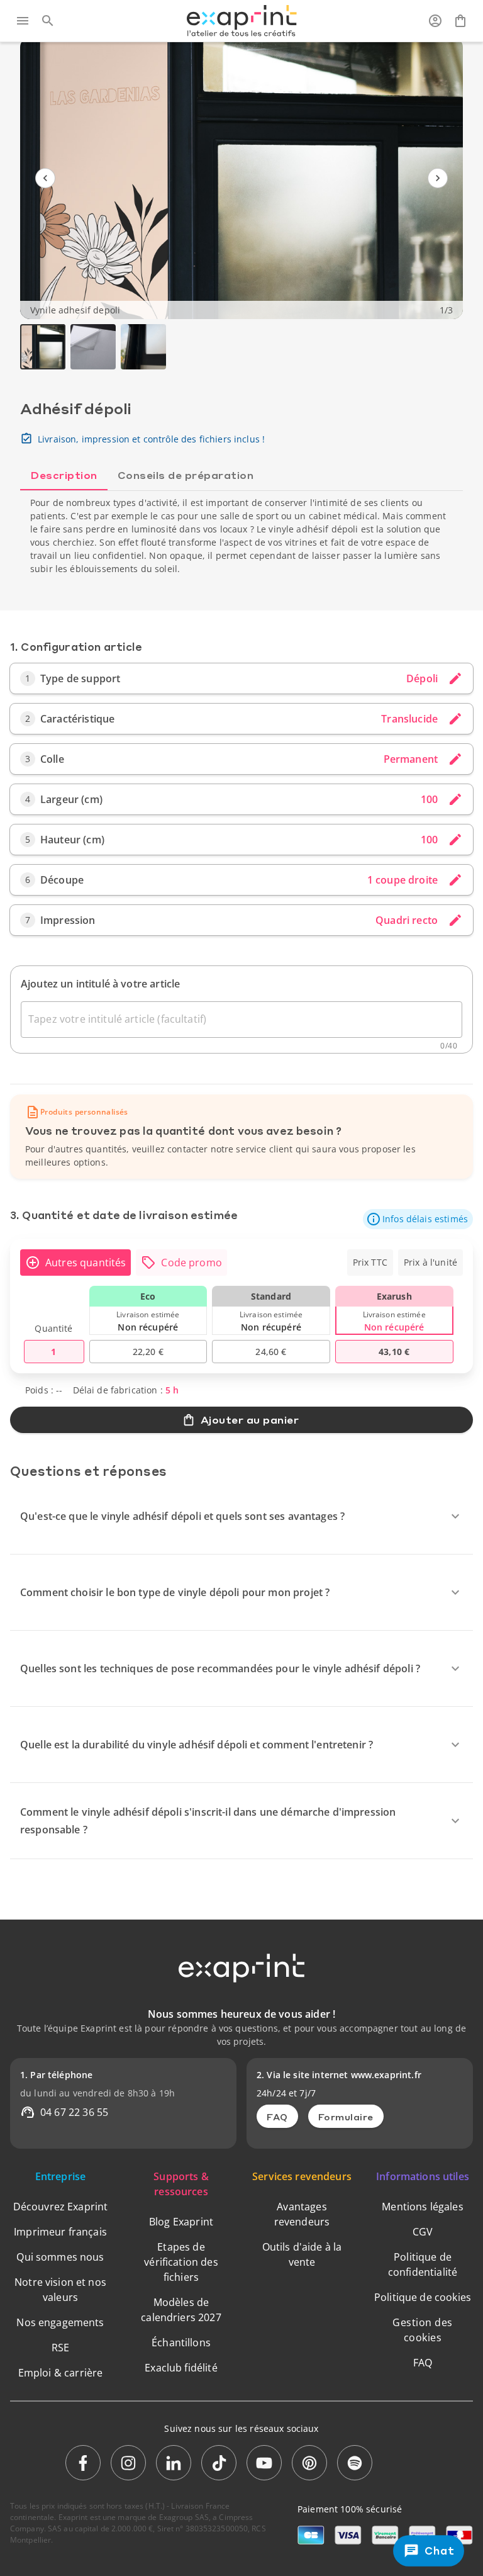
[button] (418, 1219)
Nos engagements (60, 2322)
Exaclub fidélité (181, 2368)
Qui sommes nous (60, 2257)
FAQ (277, 2117)
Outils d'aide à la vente (302, 2254)
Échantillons (181, 2343)
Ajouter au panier (250, 1420)
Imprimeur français (60, 2232)
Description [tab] (64, 475)
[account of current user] (435, 21)
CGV (423, 2232)
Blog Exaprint (181, 2222)
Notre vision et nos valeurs (60, 2290)
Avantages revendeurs (302, 2214)
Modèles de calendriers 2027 (181, 2310)
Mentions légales (422, 2207)
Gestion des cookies (423, 2330)
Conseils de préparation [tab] (186, 475)
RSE (60, 2348)
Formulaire (346, 2117)
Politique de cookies (423, 2297)
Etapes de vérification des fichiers (181, 2262)
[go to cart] (460, 21)
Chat (439, 2551)
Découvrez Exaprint (61, 2207)
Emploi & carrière (61, 2373)
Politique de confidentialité (423, 2264)
